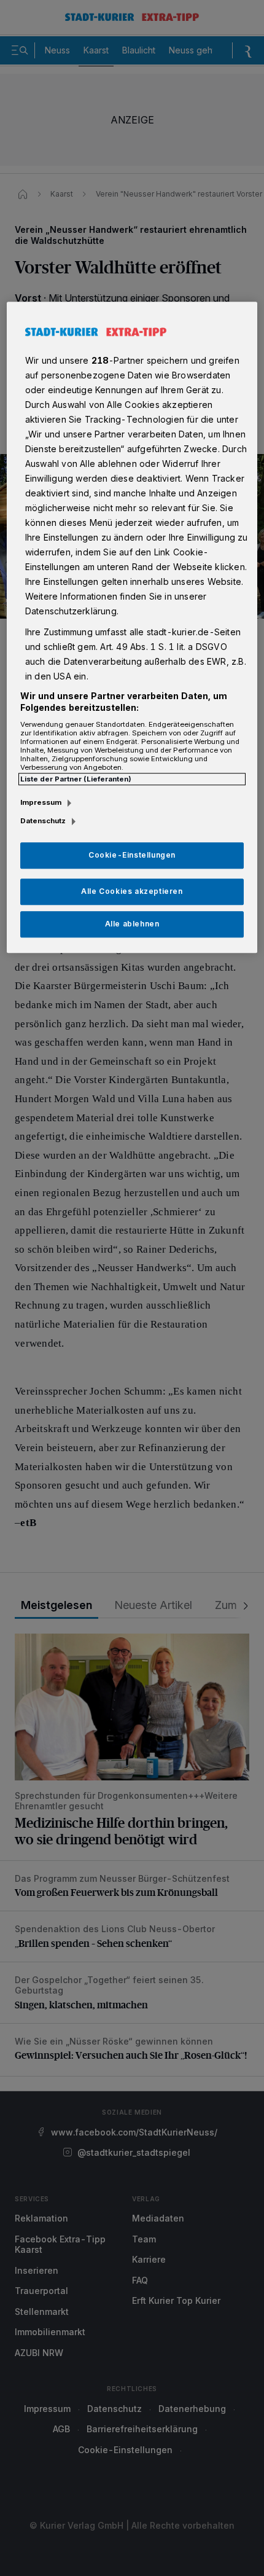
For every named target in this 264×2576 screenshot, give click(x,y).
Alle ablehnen (132, 924)
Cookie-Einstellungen (132, 855)
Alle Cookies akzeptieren (132, 891)
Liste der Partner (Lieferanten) (76, 779)
